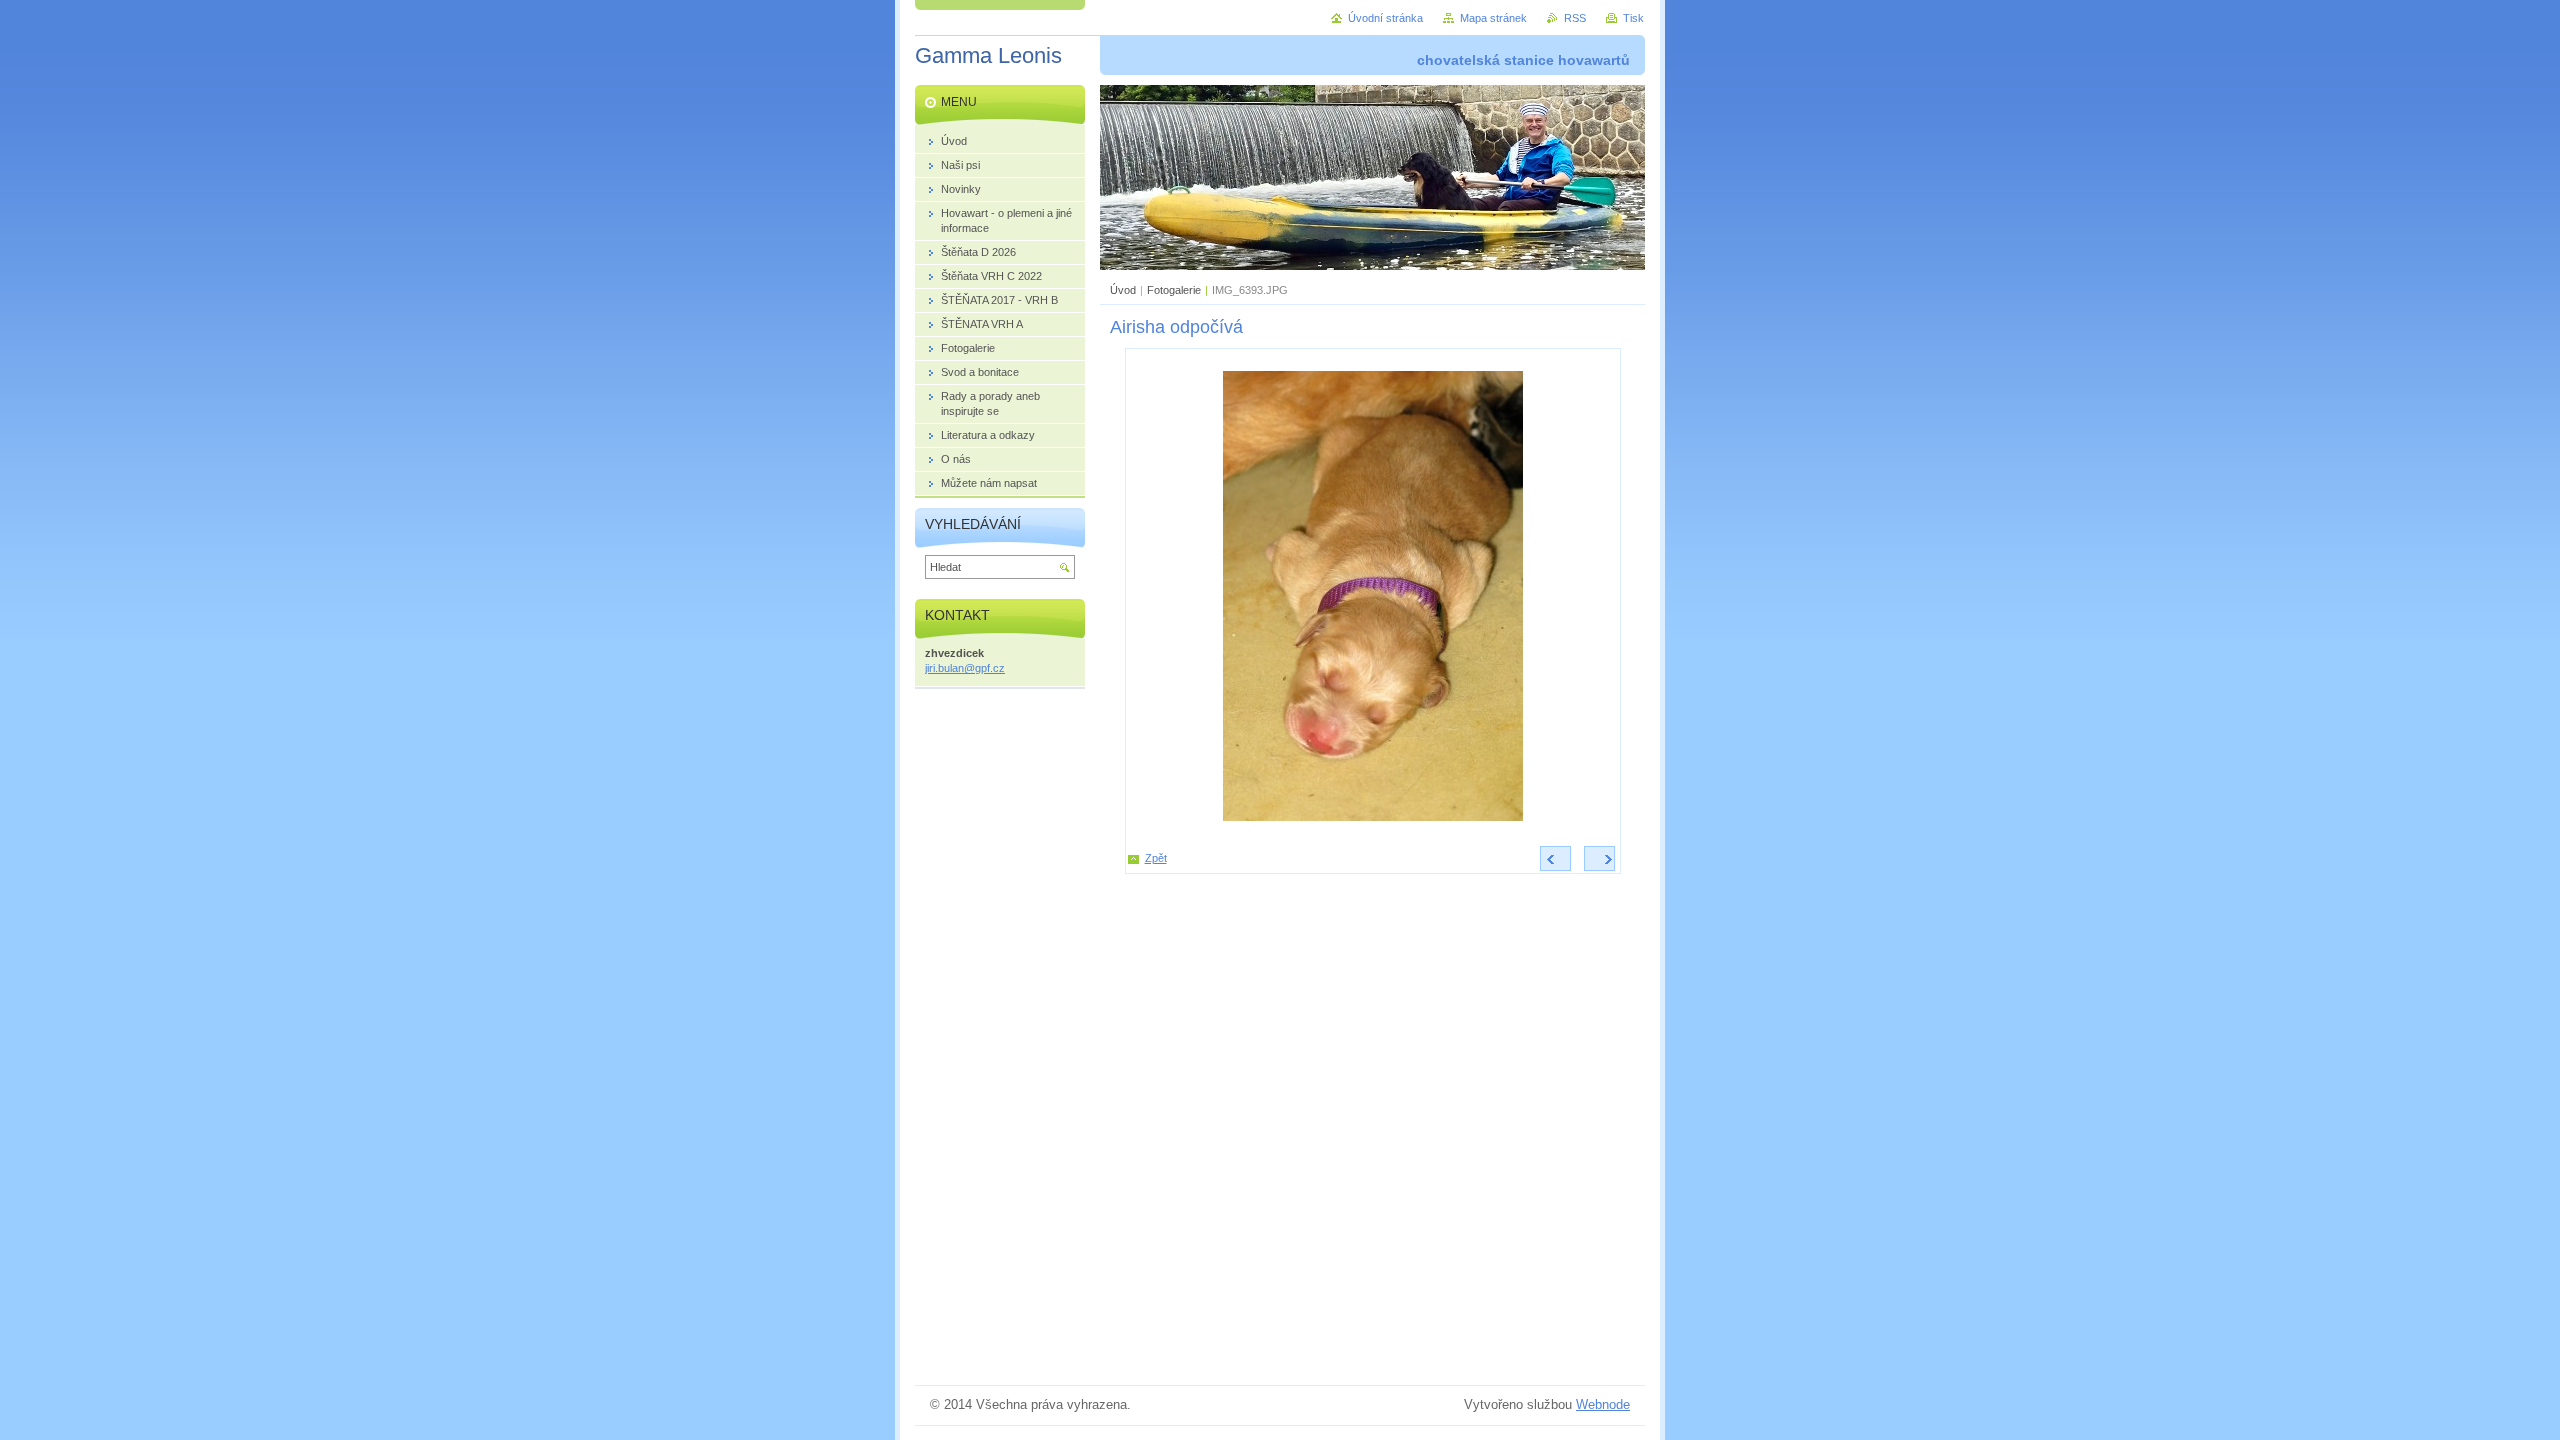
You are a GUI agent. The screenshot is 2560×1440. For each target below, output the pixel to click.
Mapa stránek (1493, 18)
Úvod (1123, 290)
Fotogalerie (1174, 290)
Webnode (1603, 1404)
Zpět (1156, 858)
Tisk (1633, 18)
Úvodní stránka (1385, 18)
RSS (1575, 18)
